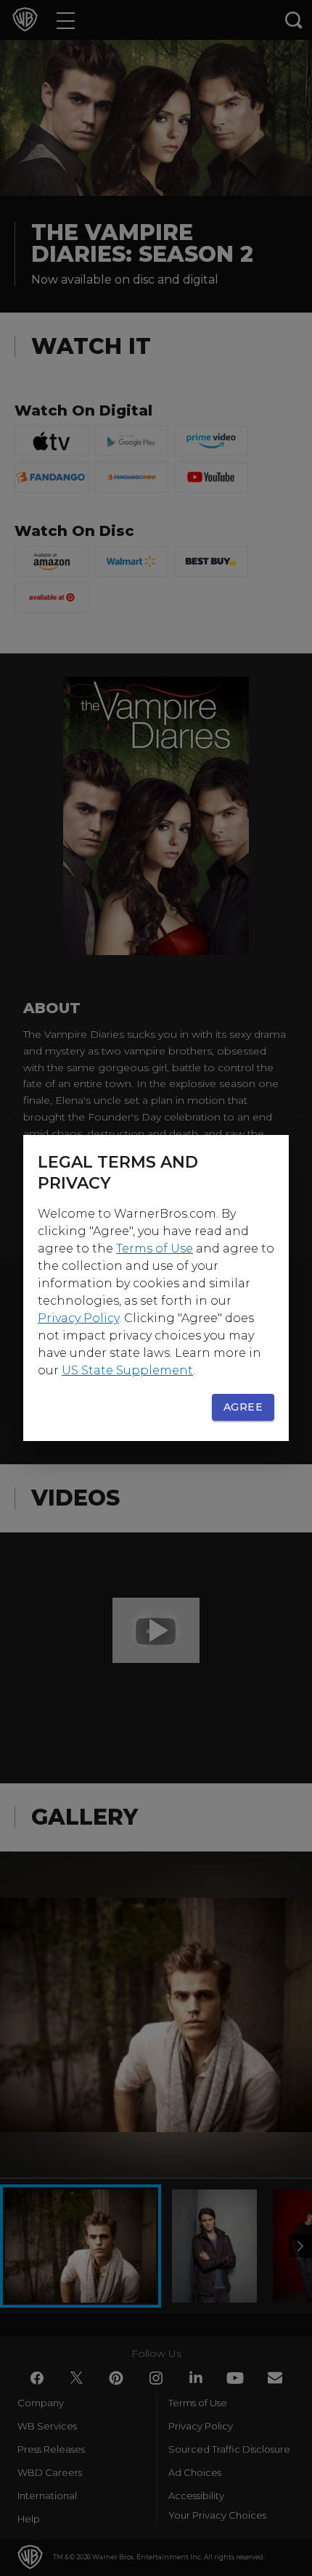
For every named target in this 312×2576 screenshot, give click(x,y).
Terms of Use (155, 1248)
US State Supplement (127, 1370)
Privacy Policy (78, 1318)
